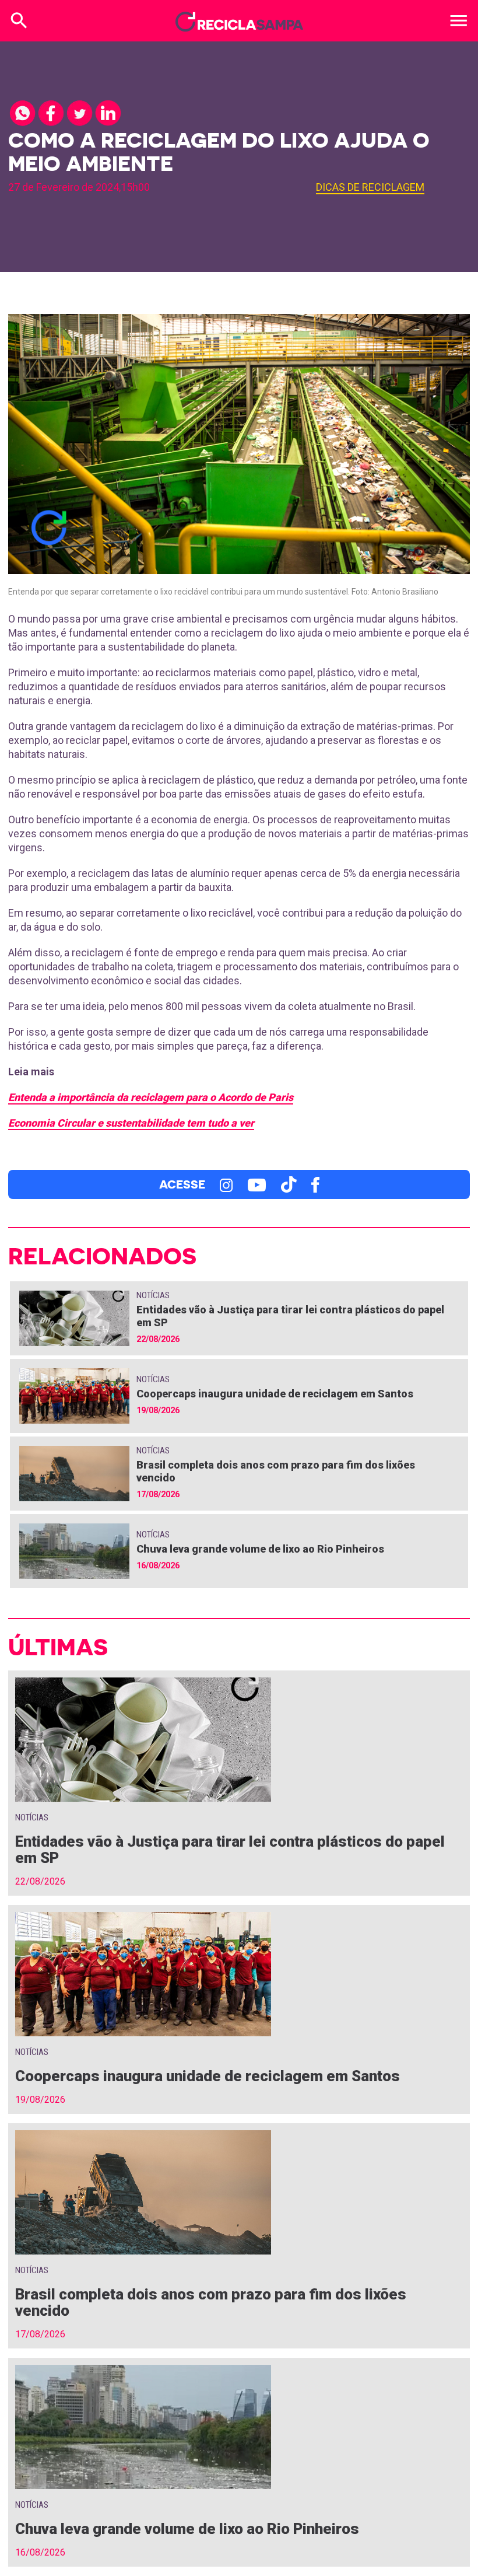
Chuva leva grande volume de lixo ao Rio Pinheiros (260, 1549)
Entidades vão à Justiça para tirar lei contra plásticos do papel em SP (230, 1850)
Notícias (153, 1295)
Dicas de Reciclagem (370, 187)
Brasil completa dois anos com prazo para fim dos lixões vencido (211, 2302)
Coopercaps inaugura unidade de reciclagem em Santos (275, 1394)
